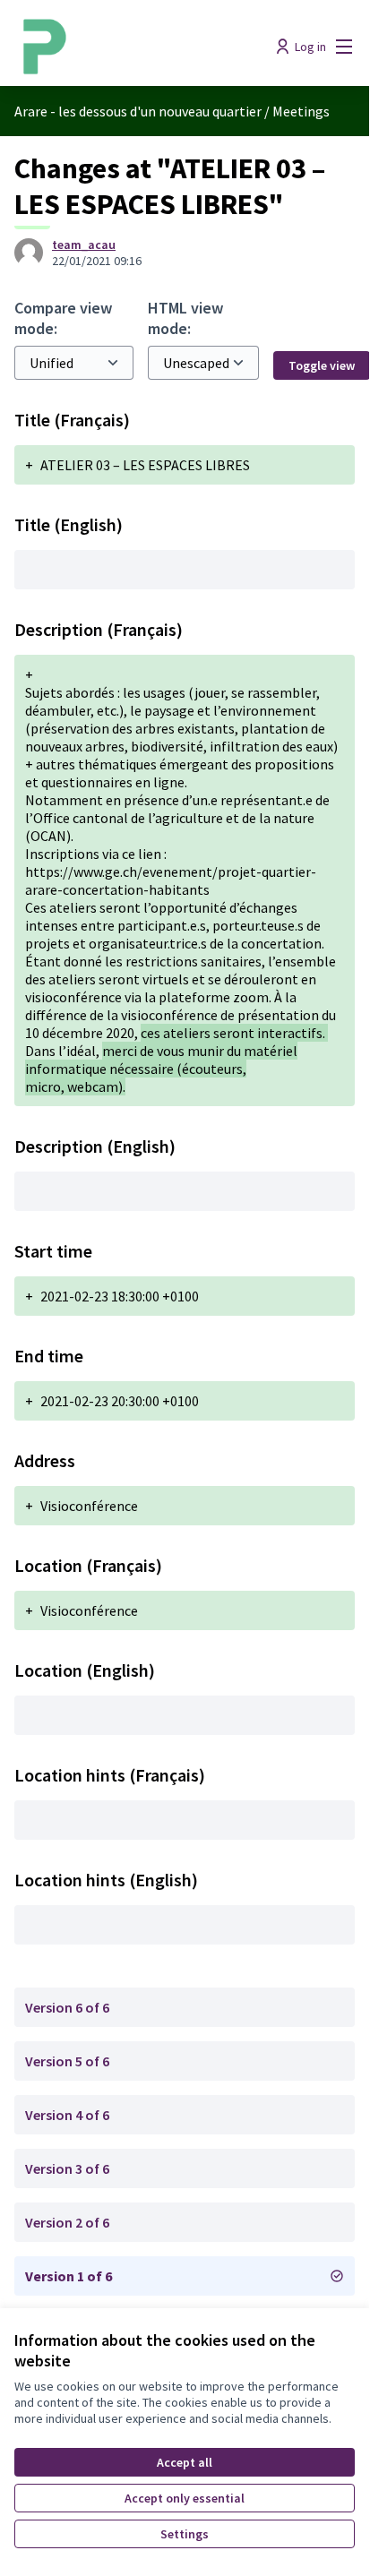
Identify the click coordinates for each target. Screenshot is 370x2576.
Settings (185, 2534)
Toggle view (322, 365)
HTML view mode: (185, 318)
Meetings (301, 111)
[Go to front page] (140, 47)
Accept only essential (185, 2498)
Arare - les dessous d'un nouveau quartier (138, 111)
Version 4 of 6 (67, 2115)
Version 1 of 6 (69, 2276)
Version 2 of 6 (67, 2222)
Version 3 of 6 (67, 2168)
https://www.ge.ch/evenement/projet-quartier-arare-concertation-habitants (171, 880)
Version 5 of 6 (67, 2061)
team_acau (84, 245)
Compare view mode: (63, 318)
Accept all (185, 2462)
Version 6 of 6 (67, 2007)
